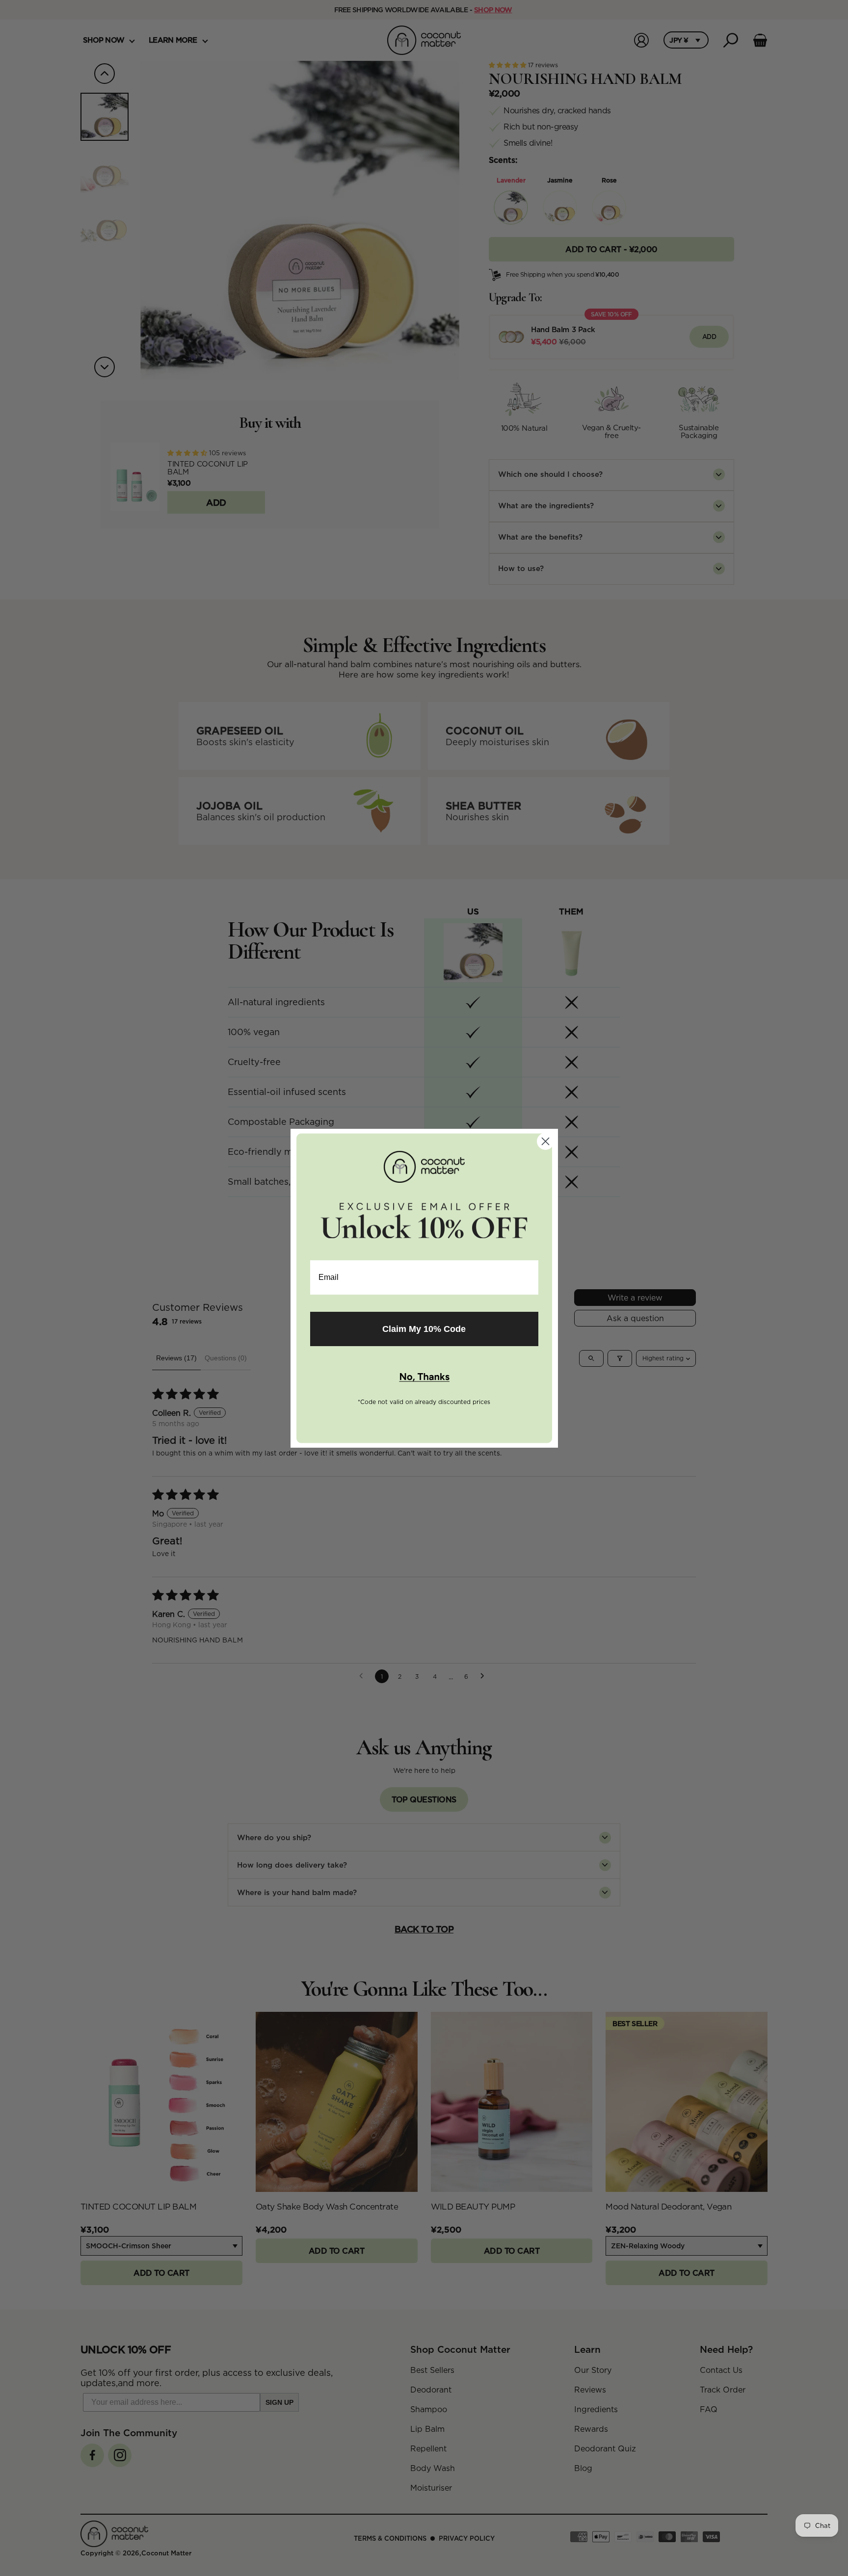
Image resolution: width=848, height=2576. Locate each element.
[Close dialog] (545, 1141)
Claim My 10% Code (424, 1329)
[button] (424, 1378)
